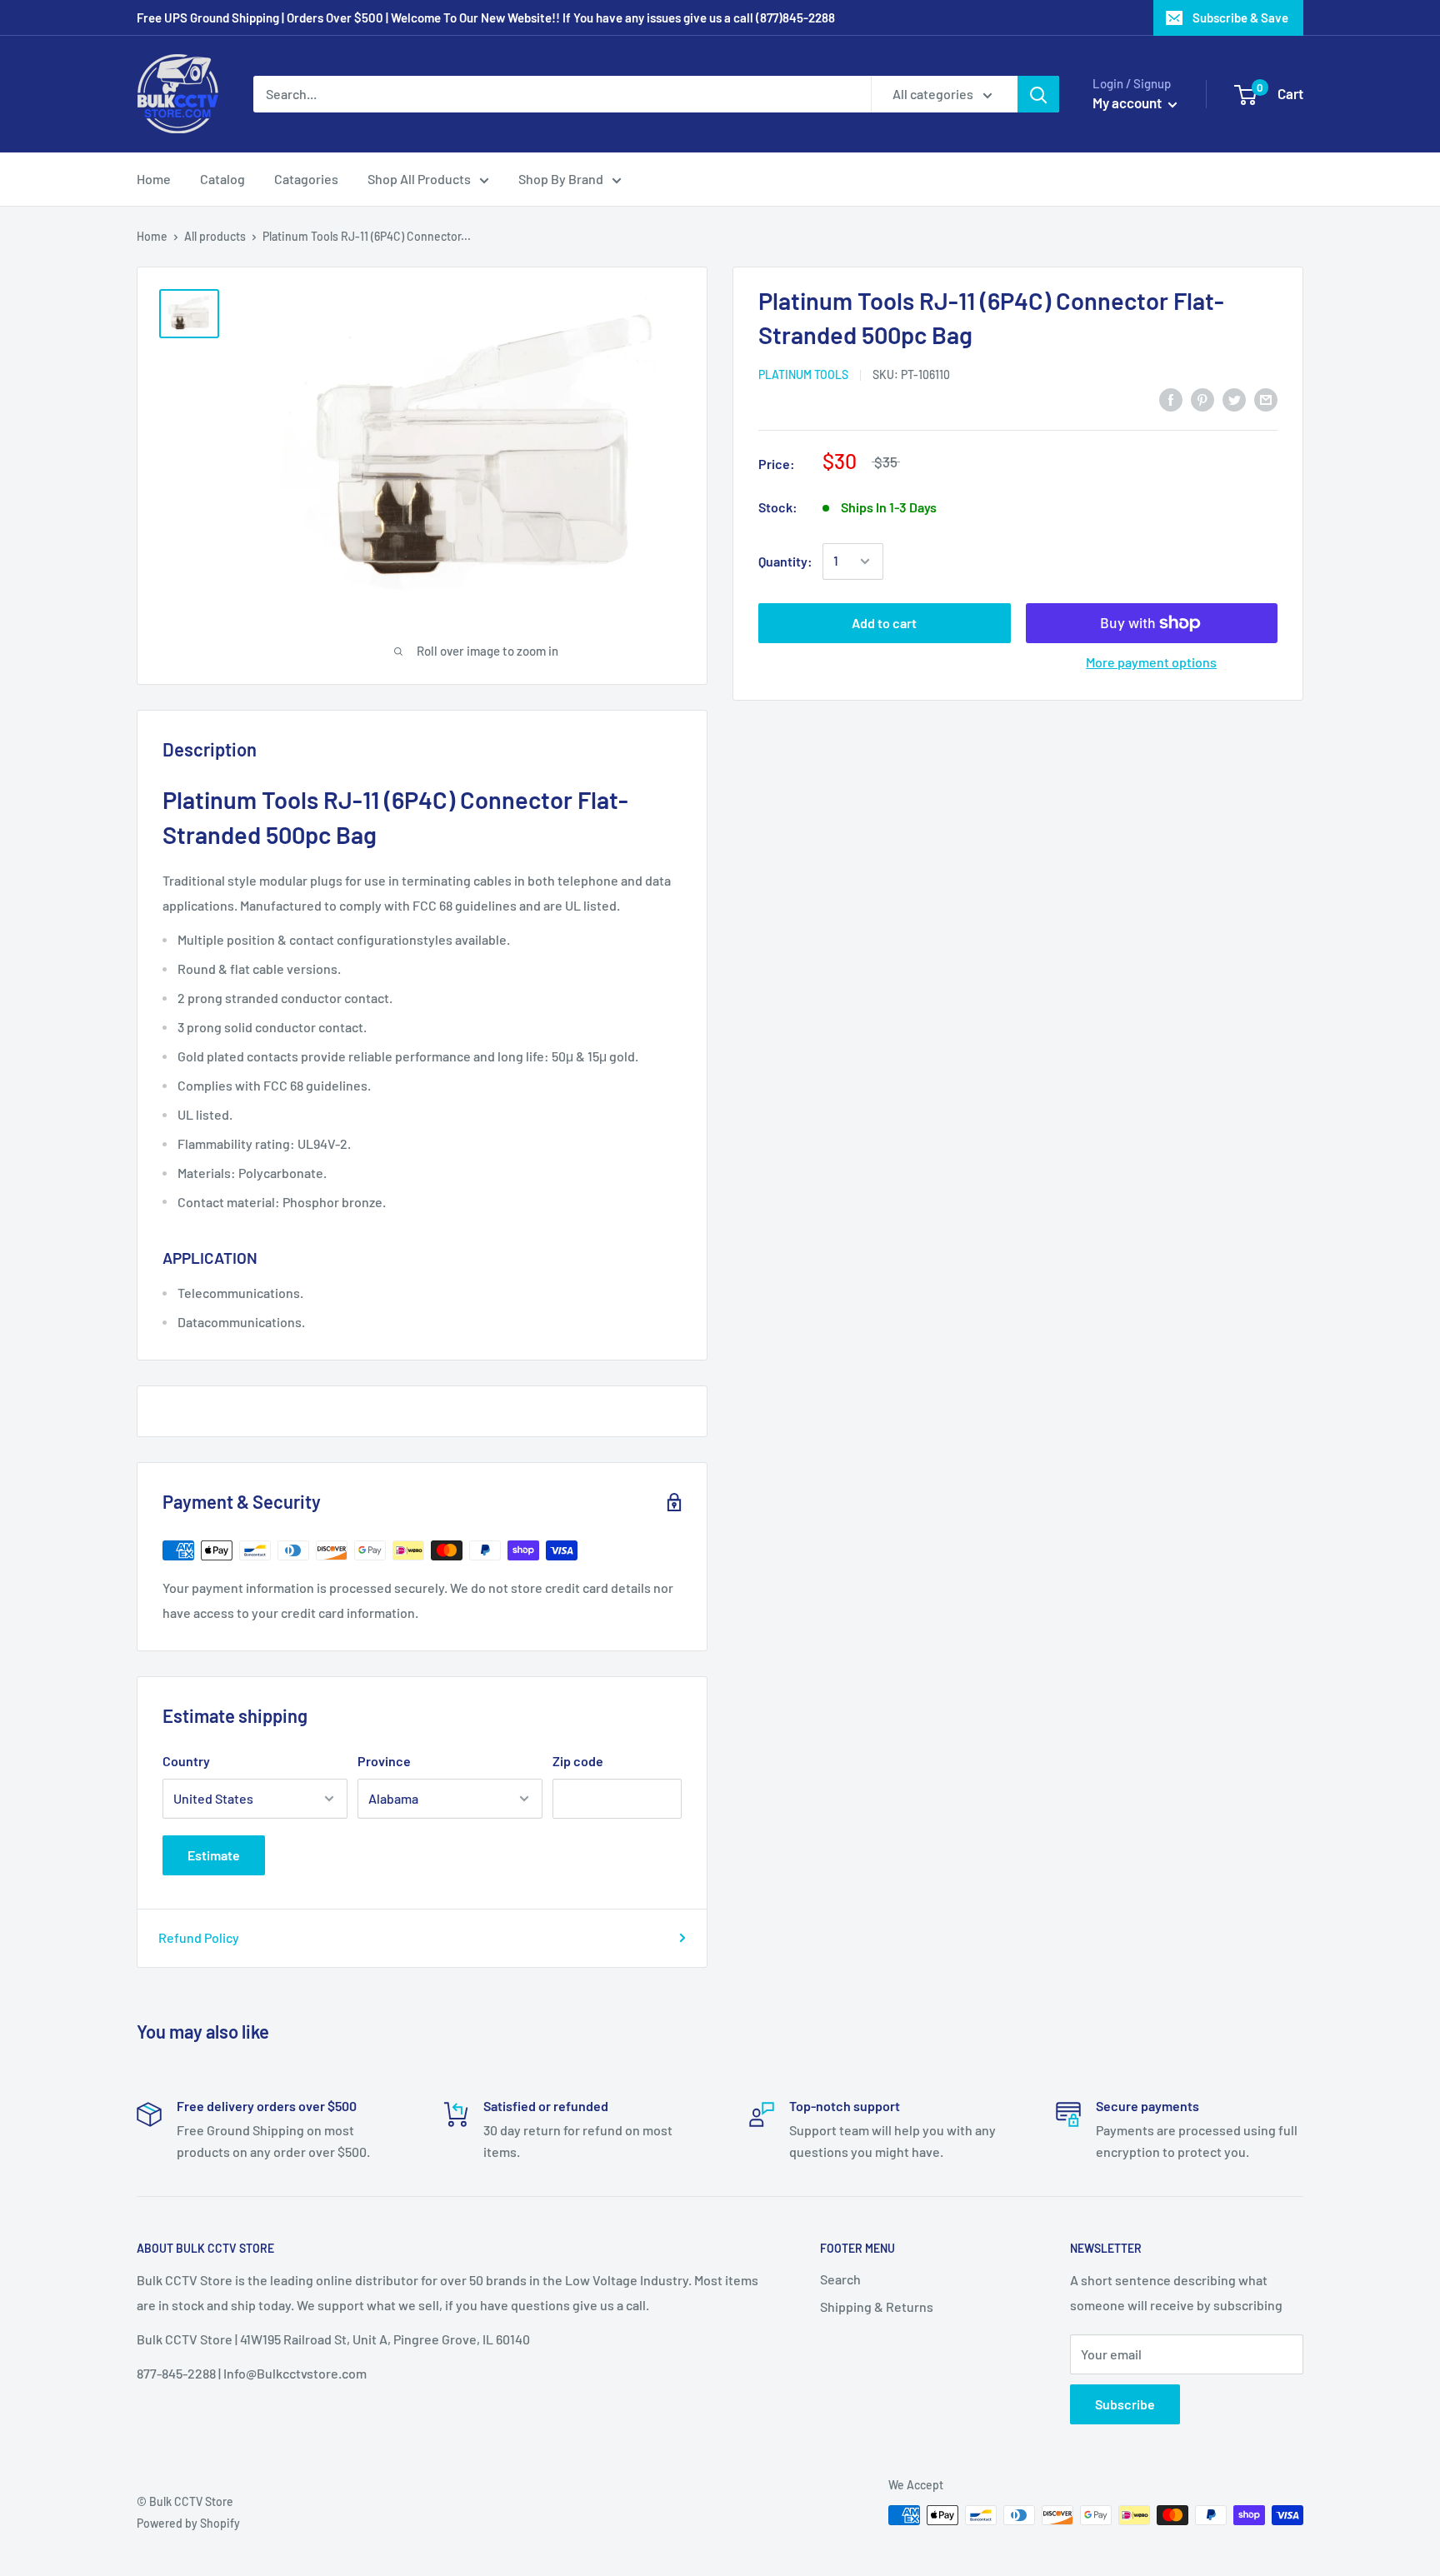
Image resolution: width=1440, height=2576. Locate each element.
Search (840, 2279)
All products (215, 236)
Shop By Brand (561, 179)
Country (186, 1761)
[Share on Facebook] (1171, 399)
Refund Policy (199, 1937)
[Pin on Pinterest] (1202, 399)
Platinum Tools (803, 374)
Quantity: (785, 561)
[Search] (1038, 94)
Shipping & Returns (877, 2306)
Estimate (214, 1855)
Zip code (578, 1761)
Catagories (306, 179)
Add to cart (884, 623)
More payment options (1151, 662)
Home (154, 179)
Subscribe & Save (1240, 17)
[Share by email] (1266, 399)
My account (1128, 102)
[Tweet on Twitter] (1234, 399)
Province (384, 1761)
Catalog (222, 179)
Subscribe (1125, 2404)
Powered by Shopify (188, 2523)
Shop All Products (419, 179)
